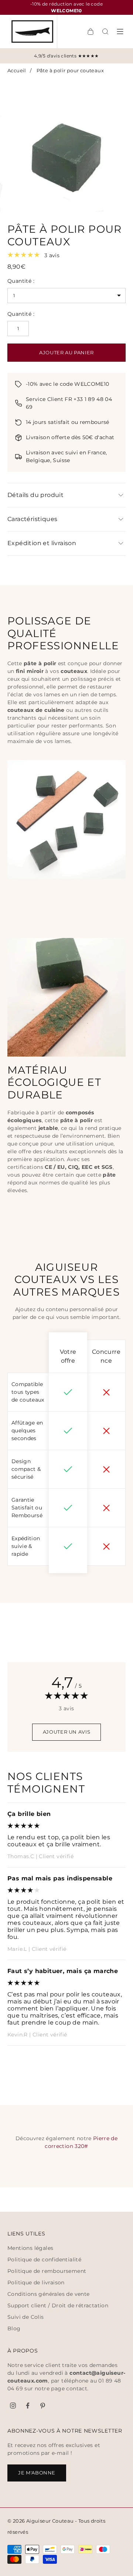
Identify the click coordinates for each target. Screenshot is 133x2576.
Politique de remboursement (47, 2271)
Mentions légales (30, 2248)
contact (77, 2388)
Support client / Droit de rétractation (58, 2305)
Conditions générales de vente (49, 2294)
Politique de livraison (36, 2282)
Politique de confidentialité (44, 2260)
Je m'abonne (37, 2473)
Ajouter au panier (66, 352)
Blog (14, 2328)
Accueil (17, 70)
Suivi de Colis (26, 2317)
